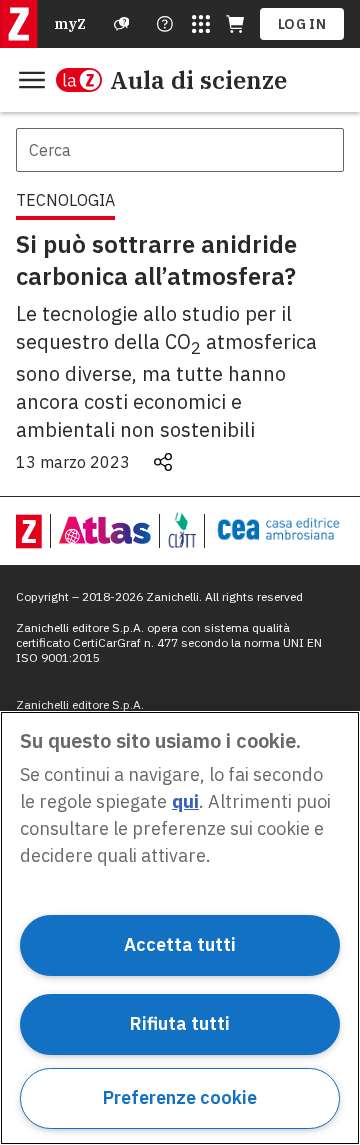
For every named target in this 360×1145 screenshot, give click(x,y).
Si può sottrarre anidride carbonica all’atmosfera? (156, 260)
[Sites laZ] (201, 24)
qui (185, 801)
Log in (302, 24)
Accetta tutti (180, 944)
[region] (180, 928)
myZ (70, 24)
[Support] (122, 24)
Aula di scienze (198, 80)
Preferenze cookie (180, 1097)
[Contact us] (165, 24)
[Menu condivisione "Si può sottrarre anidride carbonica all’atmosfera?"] (163, 462)
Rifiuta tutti (180, 1023)
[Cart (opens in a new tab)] (235, 24)
